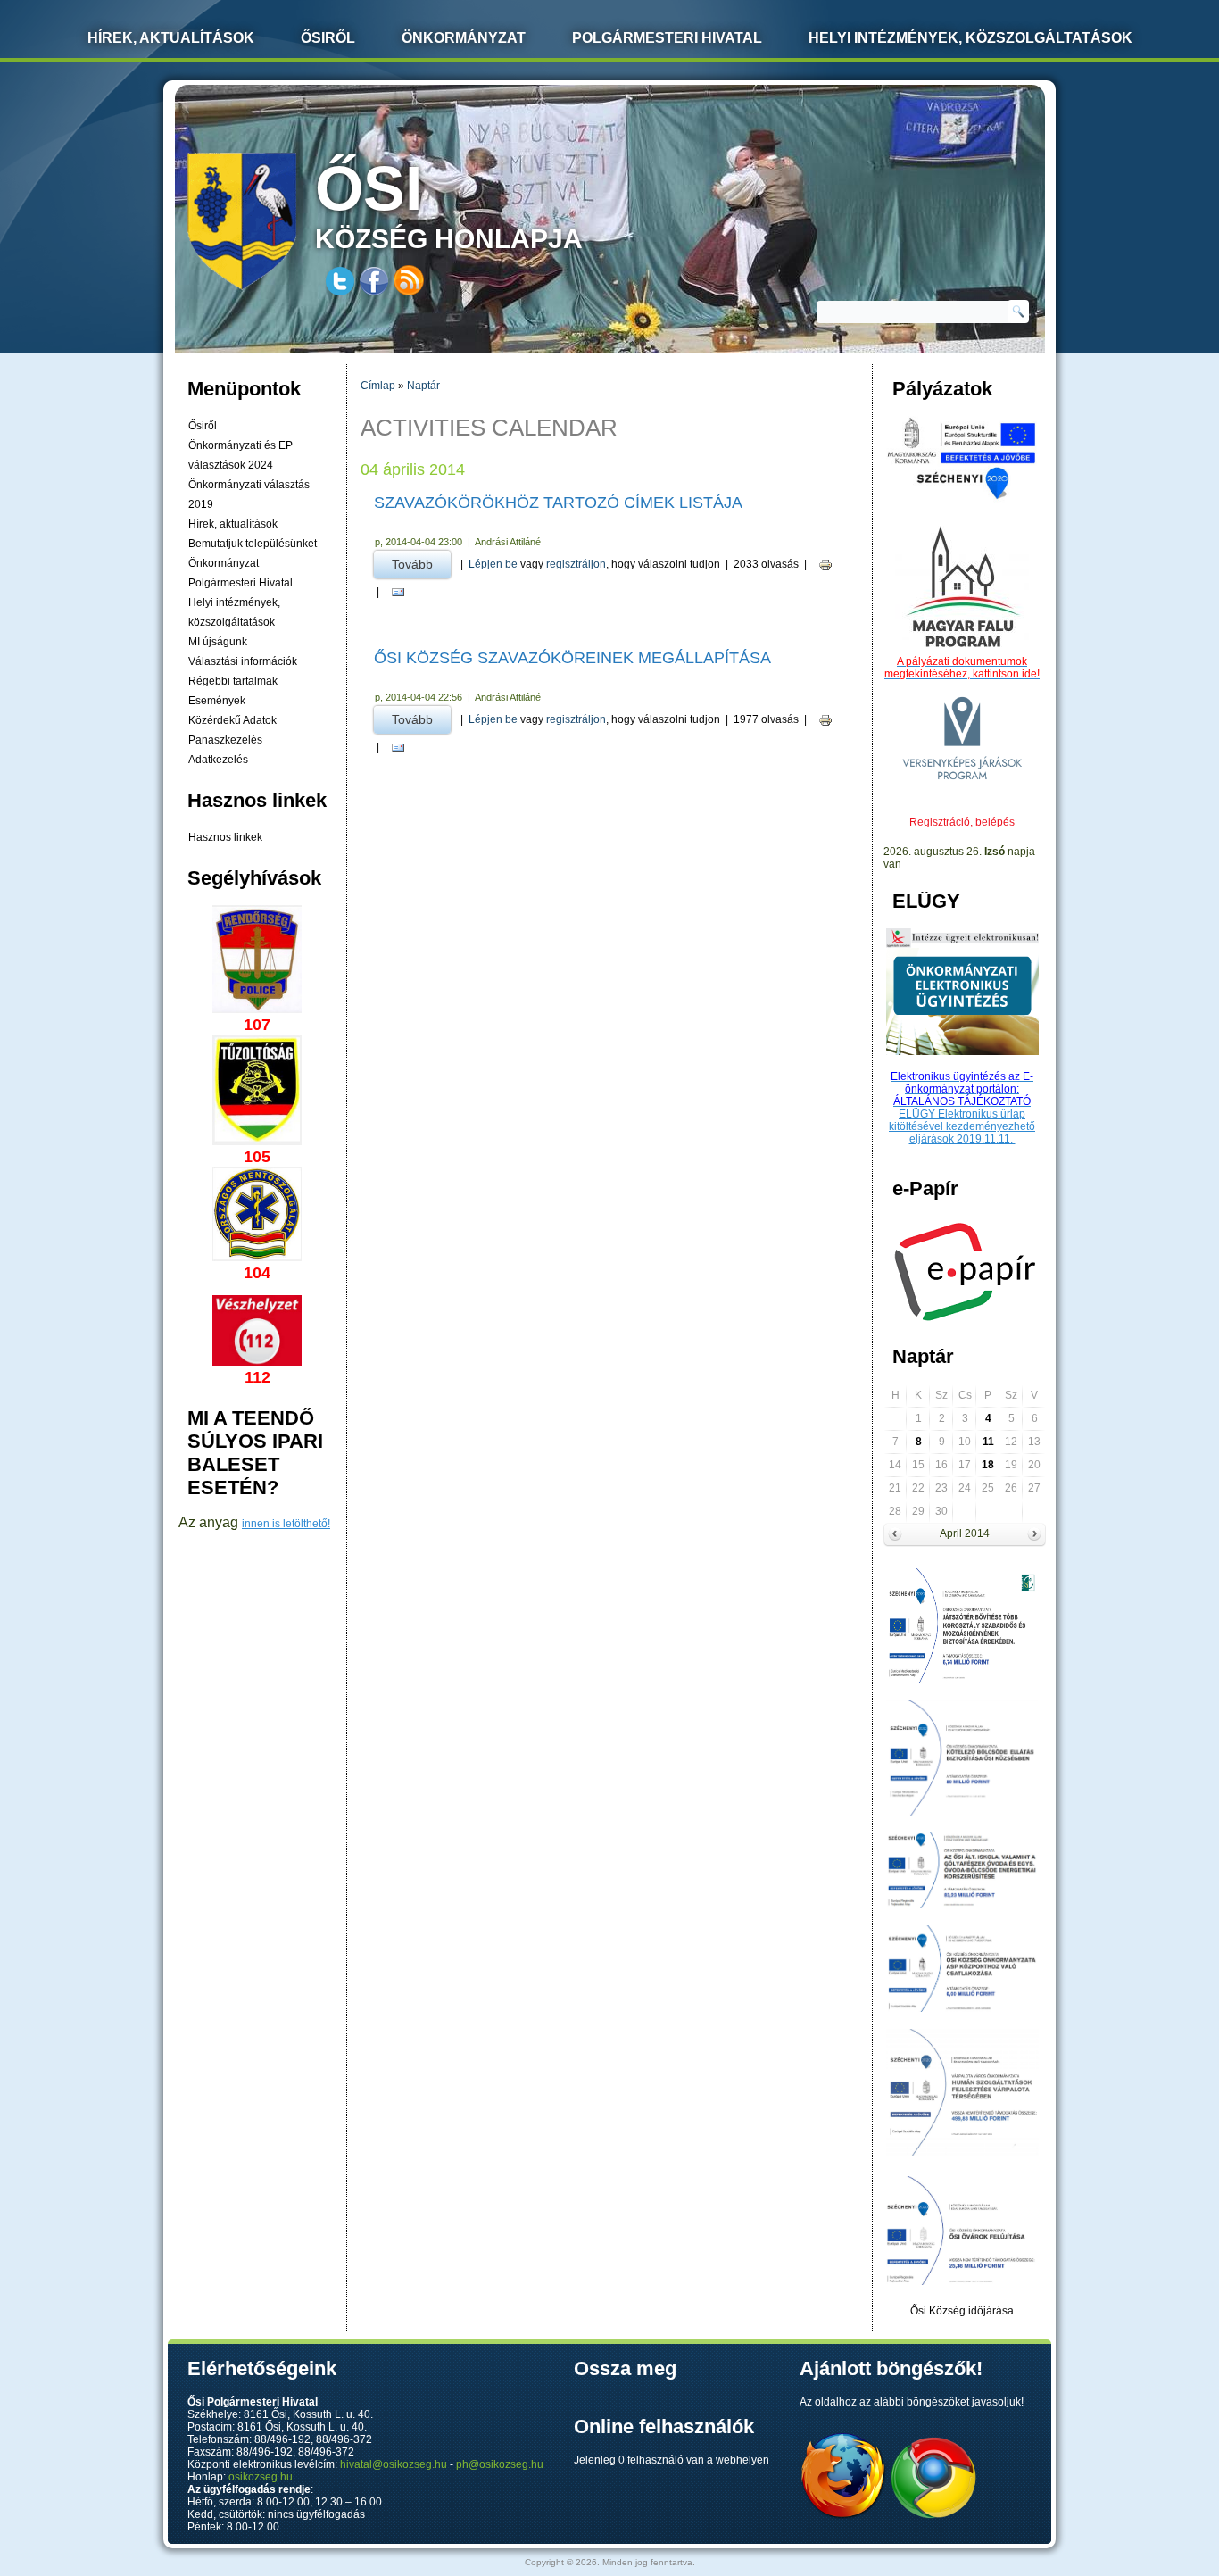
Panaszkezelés (225, 740)
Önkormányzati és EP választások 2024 (240, 455)
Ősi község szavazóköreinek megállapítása (572, 658)
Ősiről (328, 38)
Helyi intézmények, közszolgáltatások (970, 38)
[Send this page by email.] (398, 592)
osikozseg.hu (261, 2477)
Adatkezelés (218, 760)
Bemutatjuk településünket (253, 544)
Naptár (423, 386)
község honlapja (449, 204)
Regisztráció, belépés (962, 822)
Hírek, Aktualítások (171, 38)
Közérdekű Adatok (232, 720)
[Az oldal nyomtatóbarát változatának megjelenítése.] (825, 565)
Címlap (378, 386)
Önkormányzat (464, 38)
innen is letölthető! (286, 1524)
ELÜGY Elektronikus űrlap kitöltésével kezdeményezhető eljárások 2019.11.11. (962, 1126)
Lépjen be (493, 564)
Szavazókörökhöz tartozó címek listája (558, 503)
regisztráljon (576, 564)
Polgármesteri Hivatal (667, 38)
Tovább (421, 564)
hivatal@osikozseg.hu (394, 2464)
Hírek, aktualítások (233, 524)
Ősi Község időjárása (962, 2311)
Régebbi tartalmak (233, 681)
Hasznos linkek (225, 837)
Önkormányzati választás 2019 (249, 494)
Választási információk (243, 661)
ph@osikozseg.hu (500, 2464)
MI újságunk (218, 642)
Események (217, 701)
